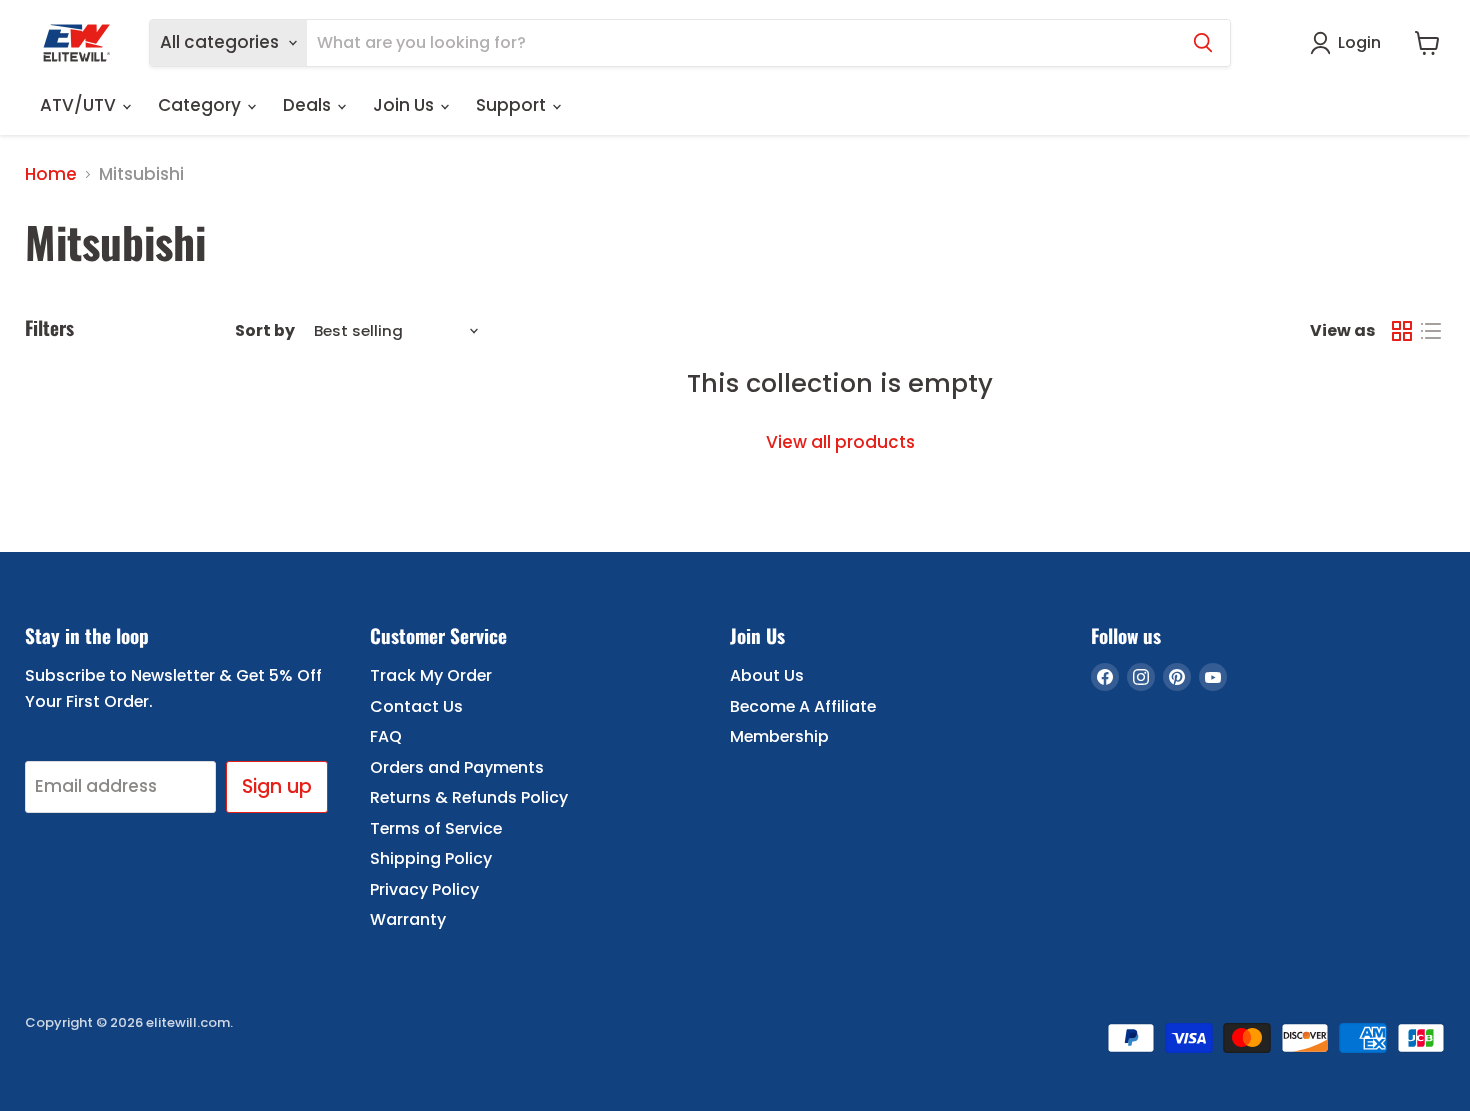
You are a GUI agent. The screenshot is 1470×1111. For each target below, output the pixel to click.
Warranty (408, 919)
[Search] (1203, 43)
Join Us (405, 105)
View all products (840, 442)
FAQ (386, 736)
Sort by (265, 331)
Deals (309, 105)
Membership (779, 736)
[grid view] (1402, 331)
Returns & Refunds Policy (469, 797)
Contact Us (416, 706)
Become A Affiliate (803, 706)
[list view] (1431, 331)
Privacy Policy (424, 889)
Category (201, 105)
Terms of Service (436, 828)
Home (51, 175)
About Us (767, 675)
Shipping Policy (431, 858)
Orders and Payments (457, 767)
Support (513, 105)
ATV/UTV (80, 105)
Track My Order (431, 675)
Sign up (277, 786)
